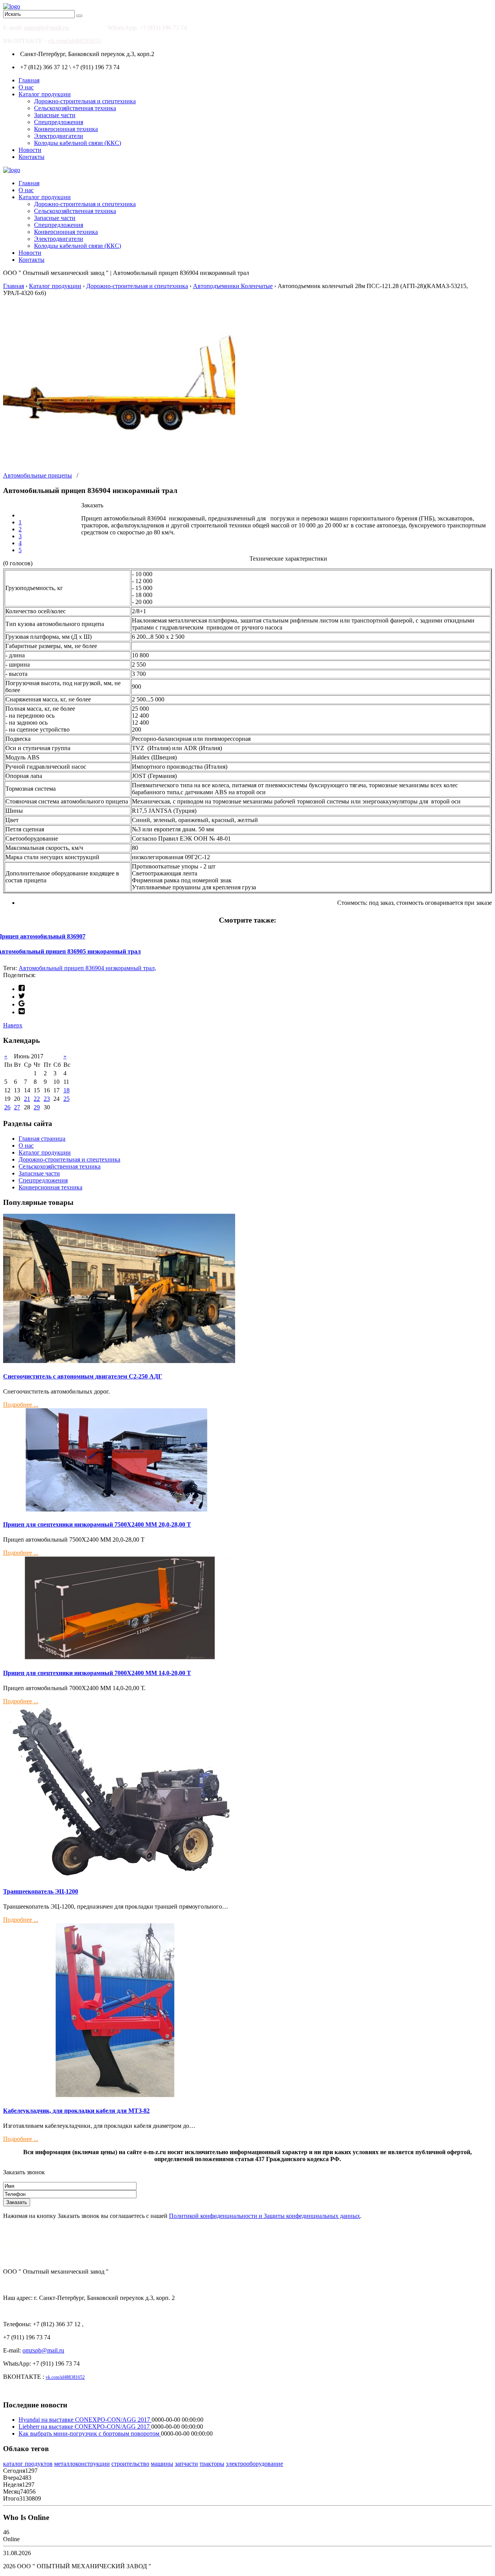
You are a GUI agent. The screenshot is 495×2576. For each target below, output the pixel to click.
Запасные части (55, 115)
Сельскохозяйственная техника (75, 108)
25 (67, 1099)
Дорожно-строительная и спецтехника (85, 101)
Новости (30, 150)
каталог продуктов (28, 2464)
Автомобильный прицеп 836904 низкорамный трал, (87, 968)
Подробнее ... (21, 1405)
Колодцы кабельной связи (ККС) (78, 143)
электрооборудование (254, 2464)
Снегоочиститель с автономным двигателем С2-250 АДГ (83, 1376)
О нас (26, 87)
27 (17, 1107)
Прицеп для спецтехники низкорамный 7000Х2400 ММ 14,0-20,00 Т (97, 1673)
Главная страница (42, 1139)
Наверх (13, 1025)
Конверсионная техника (66, 129)
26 (7, 1107)
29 (37, 1107)
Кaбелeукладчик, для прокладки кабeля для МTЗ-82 (76, 2111)
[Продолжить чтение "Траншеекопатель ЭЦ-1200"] (119, 1876)
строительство (130, 2464)
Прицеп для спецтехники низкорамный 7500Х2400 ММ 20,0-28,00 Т (97, 1524)
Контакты (32, 157)
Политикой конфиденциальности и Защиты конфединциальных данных (265, 2216)
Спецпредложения (59, 122)
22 (37, 1099)
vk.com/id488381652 (75, 41)
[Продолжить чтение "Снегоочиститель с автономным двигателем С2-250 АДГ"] (119, 1361)
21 (27, 1099)
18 (67, 1090)
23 (47, 1099)
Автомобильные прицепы (38, 475)
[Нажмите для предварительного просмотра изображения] (119, 468)
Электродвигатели (59, 136)
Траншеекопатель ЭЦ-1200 (41, 1891)
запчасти (186, 2464)
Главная (29, 80)
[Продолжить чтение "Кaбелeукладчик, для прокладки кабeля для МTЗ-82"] (119, 2095)
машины (162, 2464)
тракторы (212, 2464)
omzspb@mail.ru (46, 28)
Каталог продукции (45, 94)
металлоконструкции (82, 2464)
